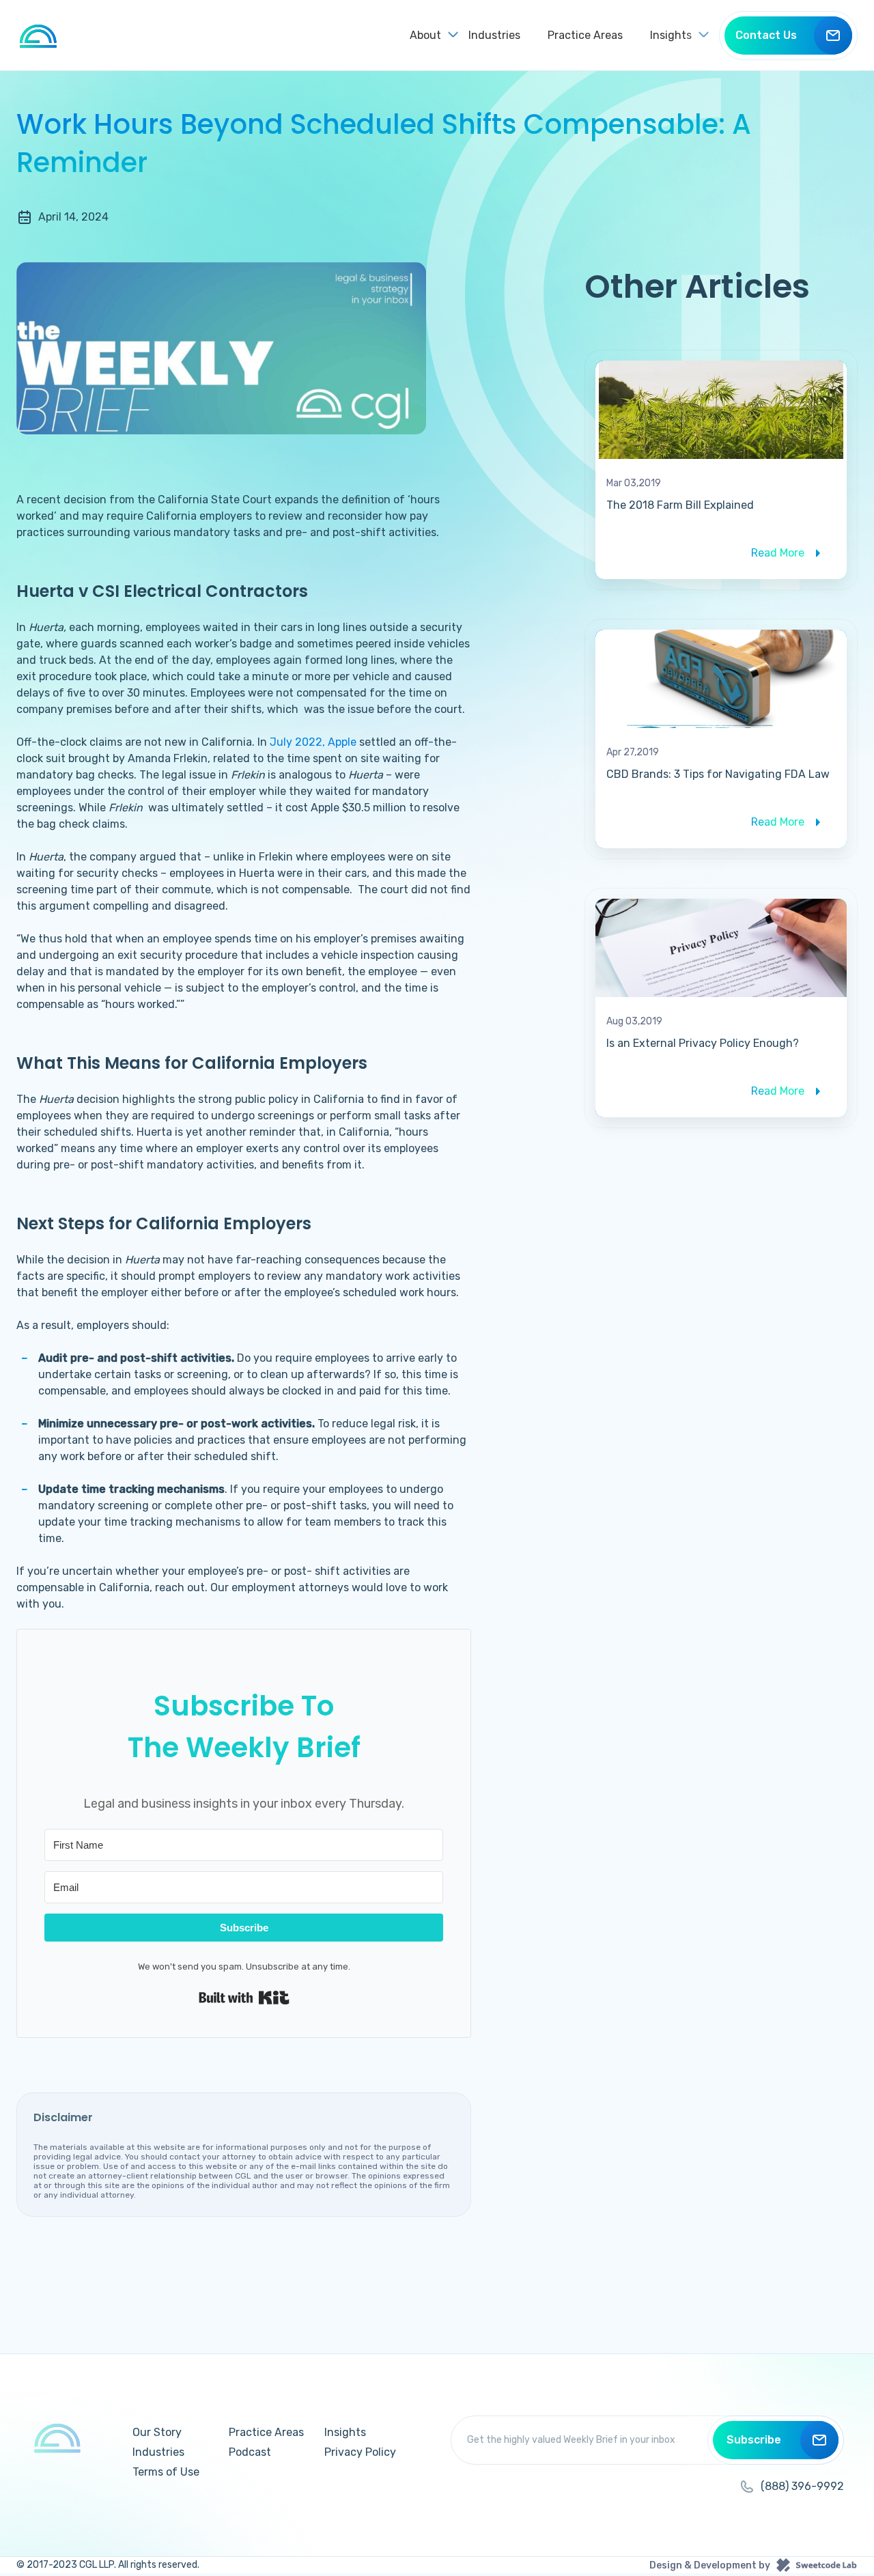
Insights (345, 2432)
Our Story (157, 2432)
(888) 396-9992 (802, 2486)
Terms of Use (166, 2472)
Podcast (250, 2452)
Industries (494, 35)
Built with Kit (244, 1998)
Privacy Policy (360, 2452)
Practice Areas (585, 35)
